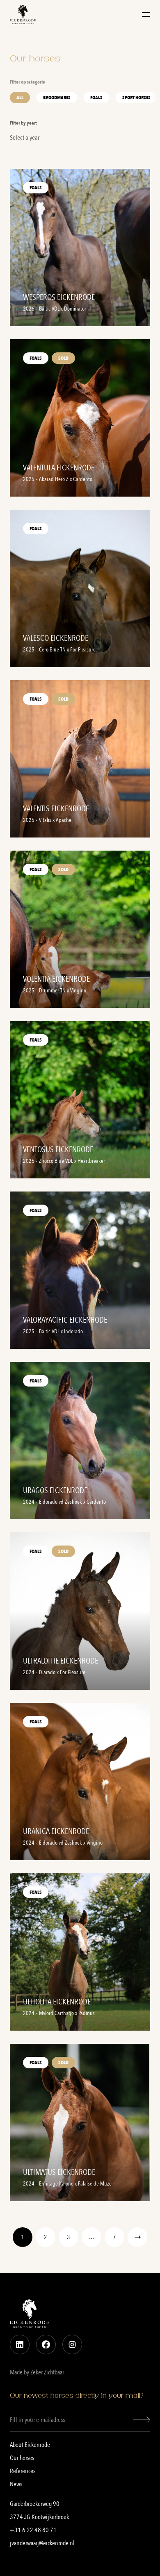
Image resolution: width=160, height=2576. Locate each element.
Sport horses (136, 98)
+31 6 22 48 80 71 (33, 2530)
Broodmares (57, 98)
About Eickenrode (30, 2445)
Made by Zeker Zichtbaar (37, 2372)
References (23, 2471)
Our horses (22, 2458)
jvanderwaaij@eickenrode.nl (42, 2543)
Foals (96, 98)
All (20, 98)
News (16, 2484)
